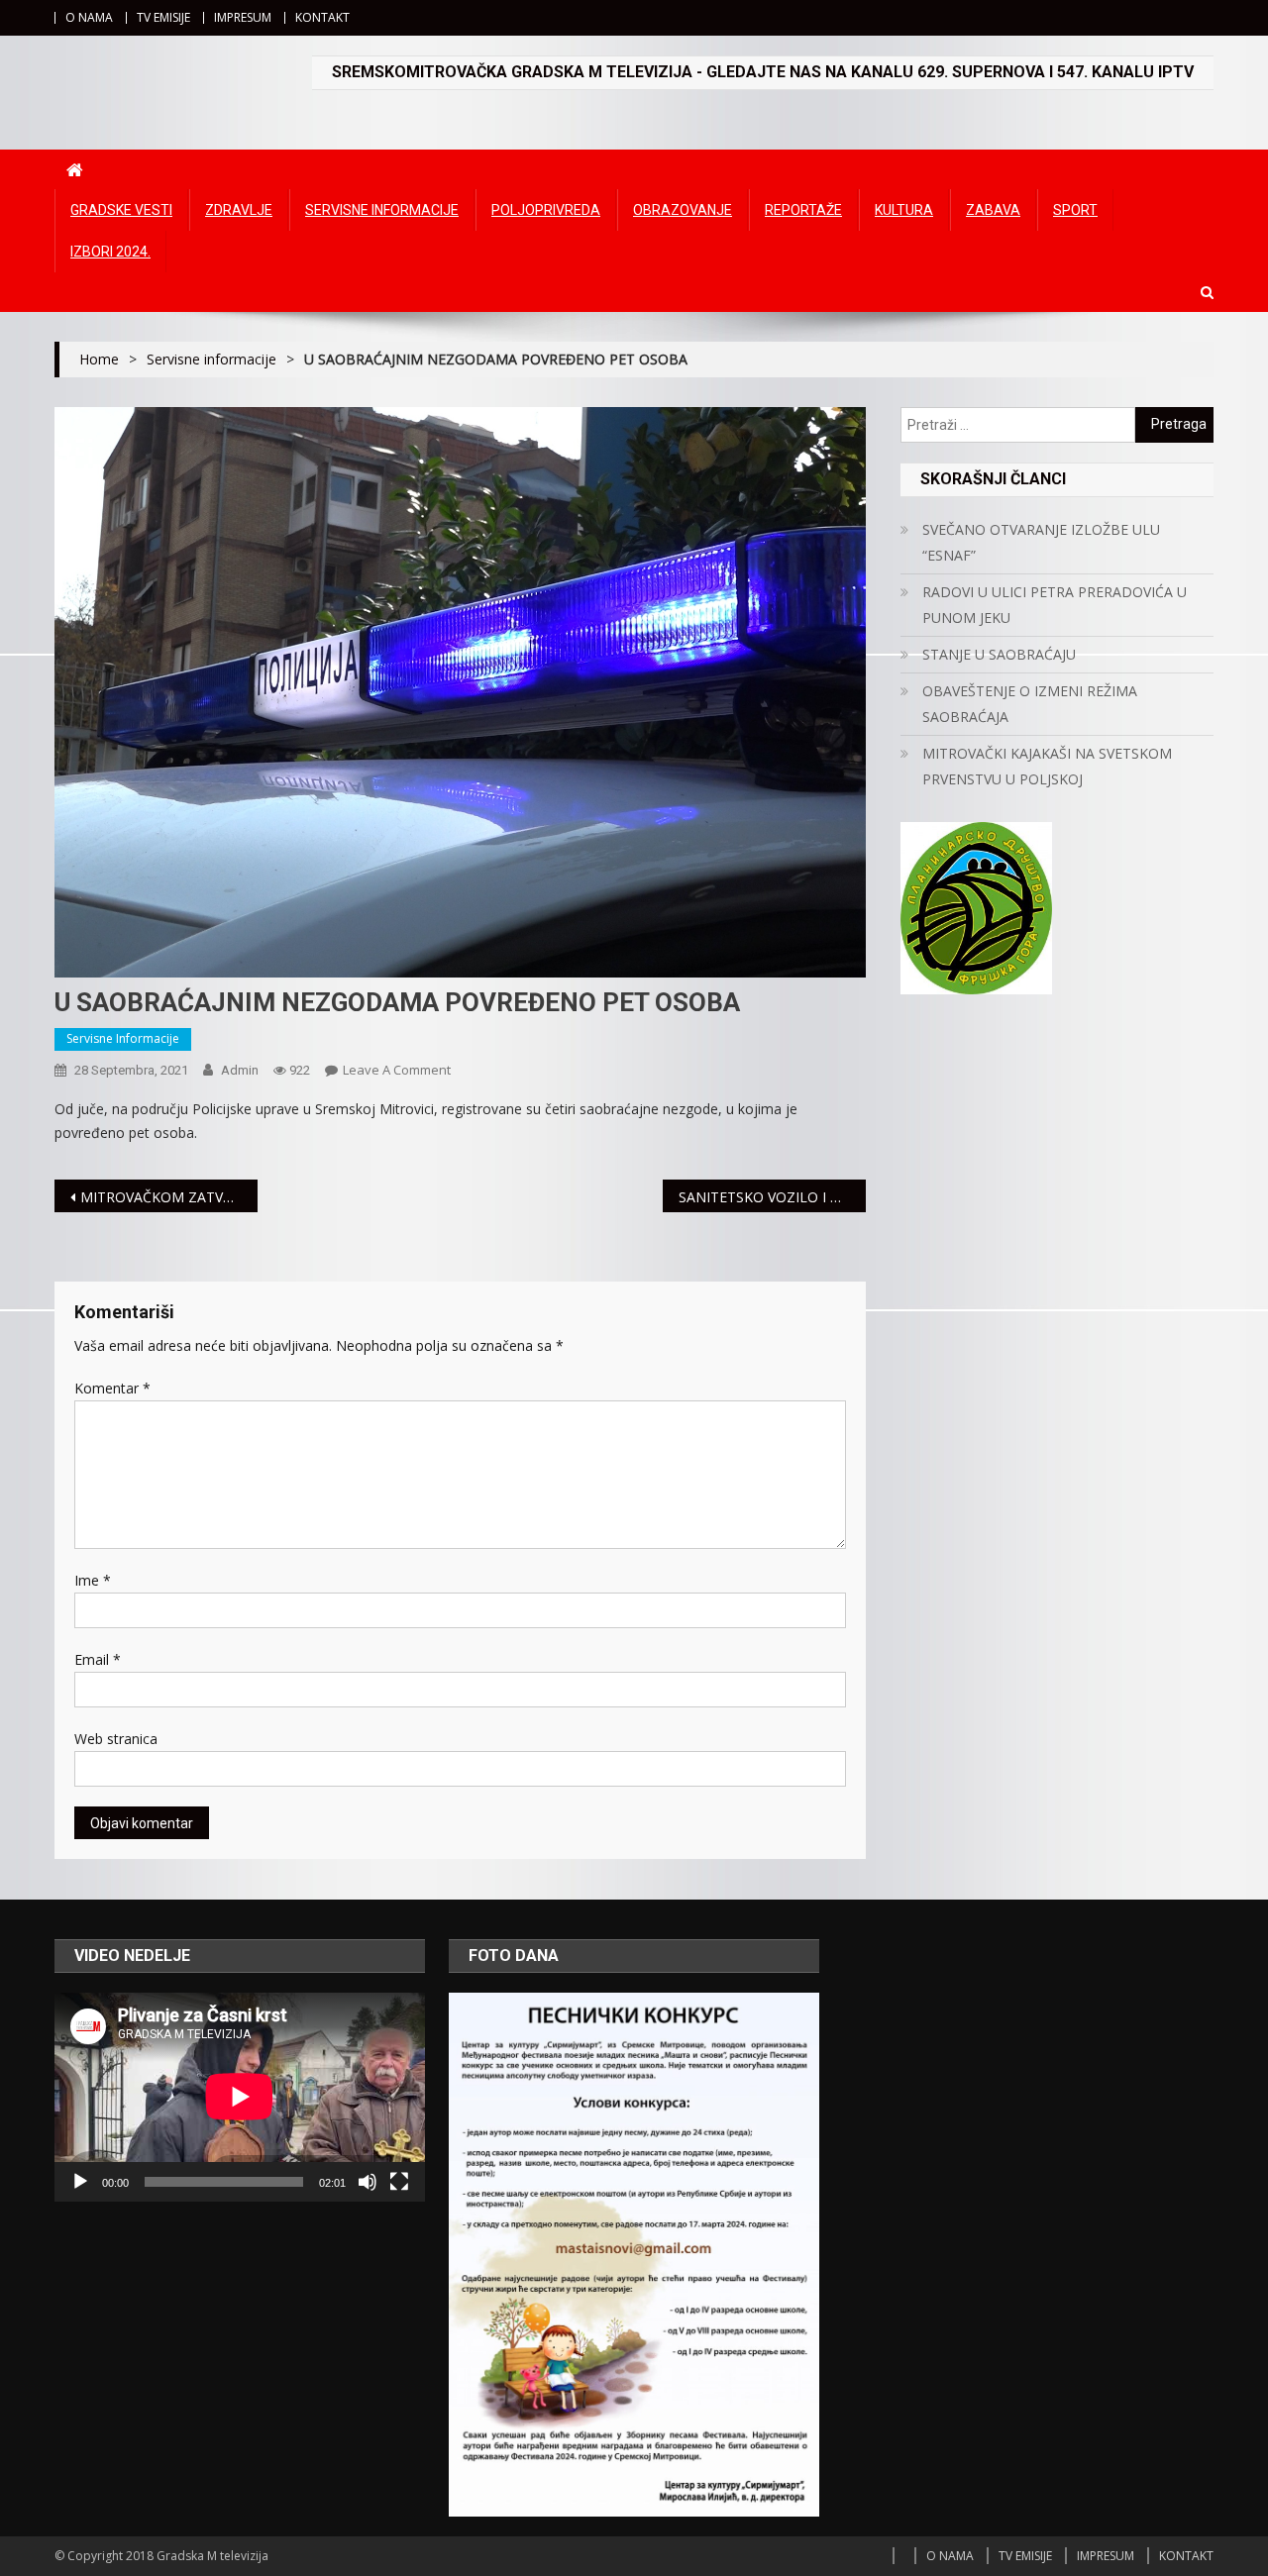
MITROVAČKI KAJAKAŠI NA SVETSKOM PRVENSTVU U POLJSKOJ (1047, 766)
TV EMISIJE (163, 17)
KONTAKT (322, 17)
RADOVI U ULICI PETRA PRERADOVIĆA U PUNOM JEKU (1055, 605)
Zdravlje (239, 210)
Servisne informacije (382, 210)
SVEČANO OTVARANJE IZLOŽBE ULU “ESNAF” (1041, 542)
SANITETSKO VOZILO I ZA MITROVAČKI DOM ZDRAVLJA (772, 1197)
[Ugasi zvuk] (368, 2182)
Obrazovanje (683, 210)
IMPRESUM (243, 17)
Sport (1075, 210)
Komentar (112, 1388)
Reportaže (803, 210)
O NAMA (89, 17)
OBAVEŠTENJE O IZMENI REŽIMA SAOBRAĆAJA (1030, 704)
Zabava (993, 210)
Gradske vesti (121, 210)
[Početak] (80, 2182)
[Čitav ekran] (399, 2182)
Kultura (904, 210)
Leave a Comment (397, 1070)
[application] (240, 2097)
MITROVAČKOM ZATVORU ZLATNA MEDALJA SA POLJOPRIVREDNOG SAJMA (169, 1197)
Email (98, 1659)
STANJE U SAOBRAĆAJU (999, 654)
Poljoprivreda (546, 210)
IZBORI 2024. (110, 252)
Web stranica (116, 1739)
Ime (93, 1580)
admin (240, 1070)
